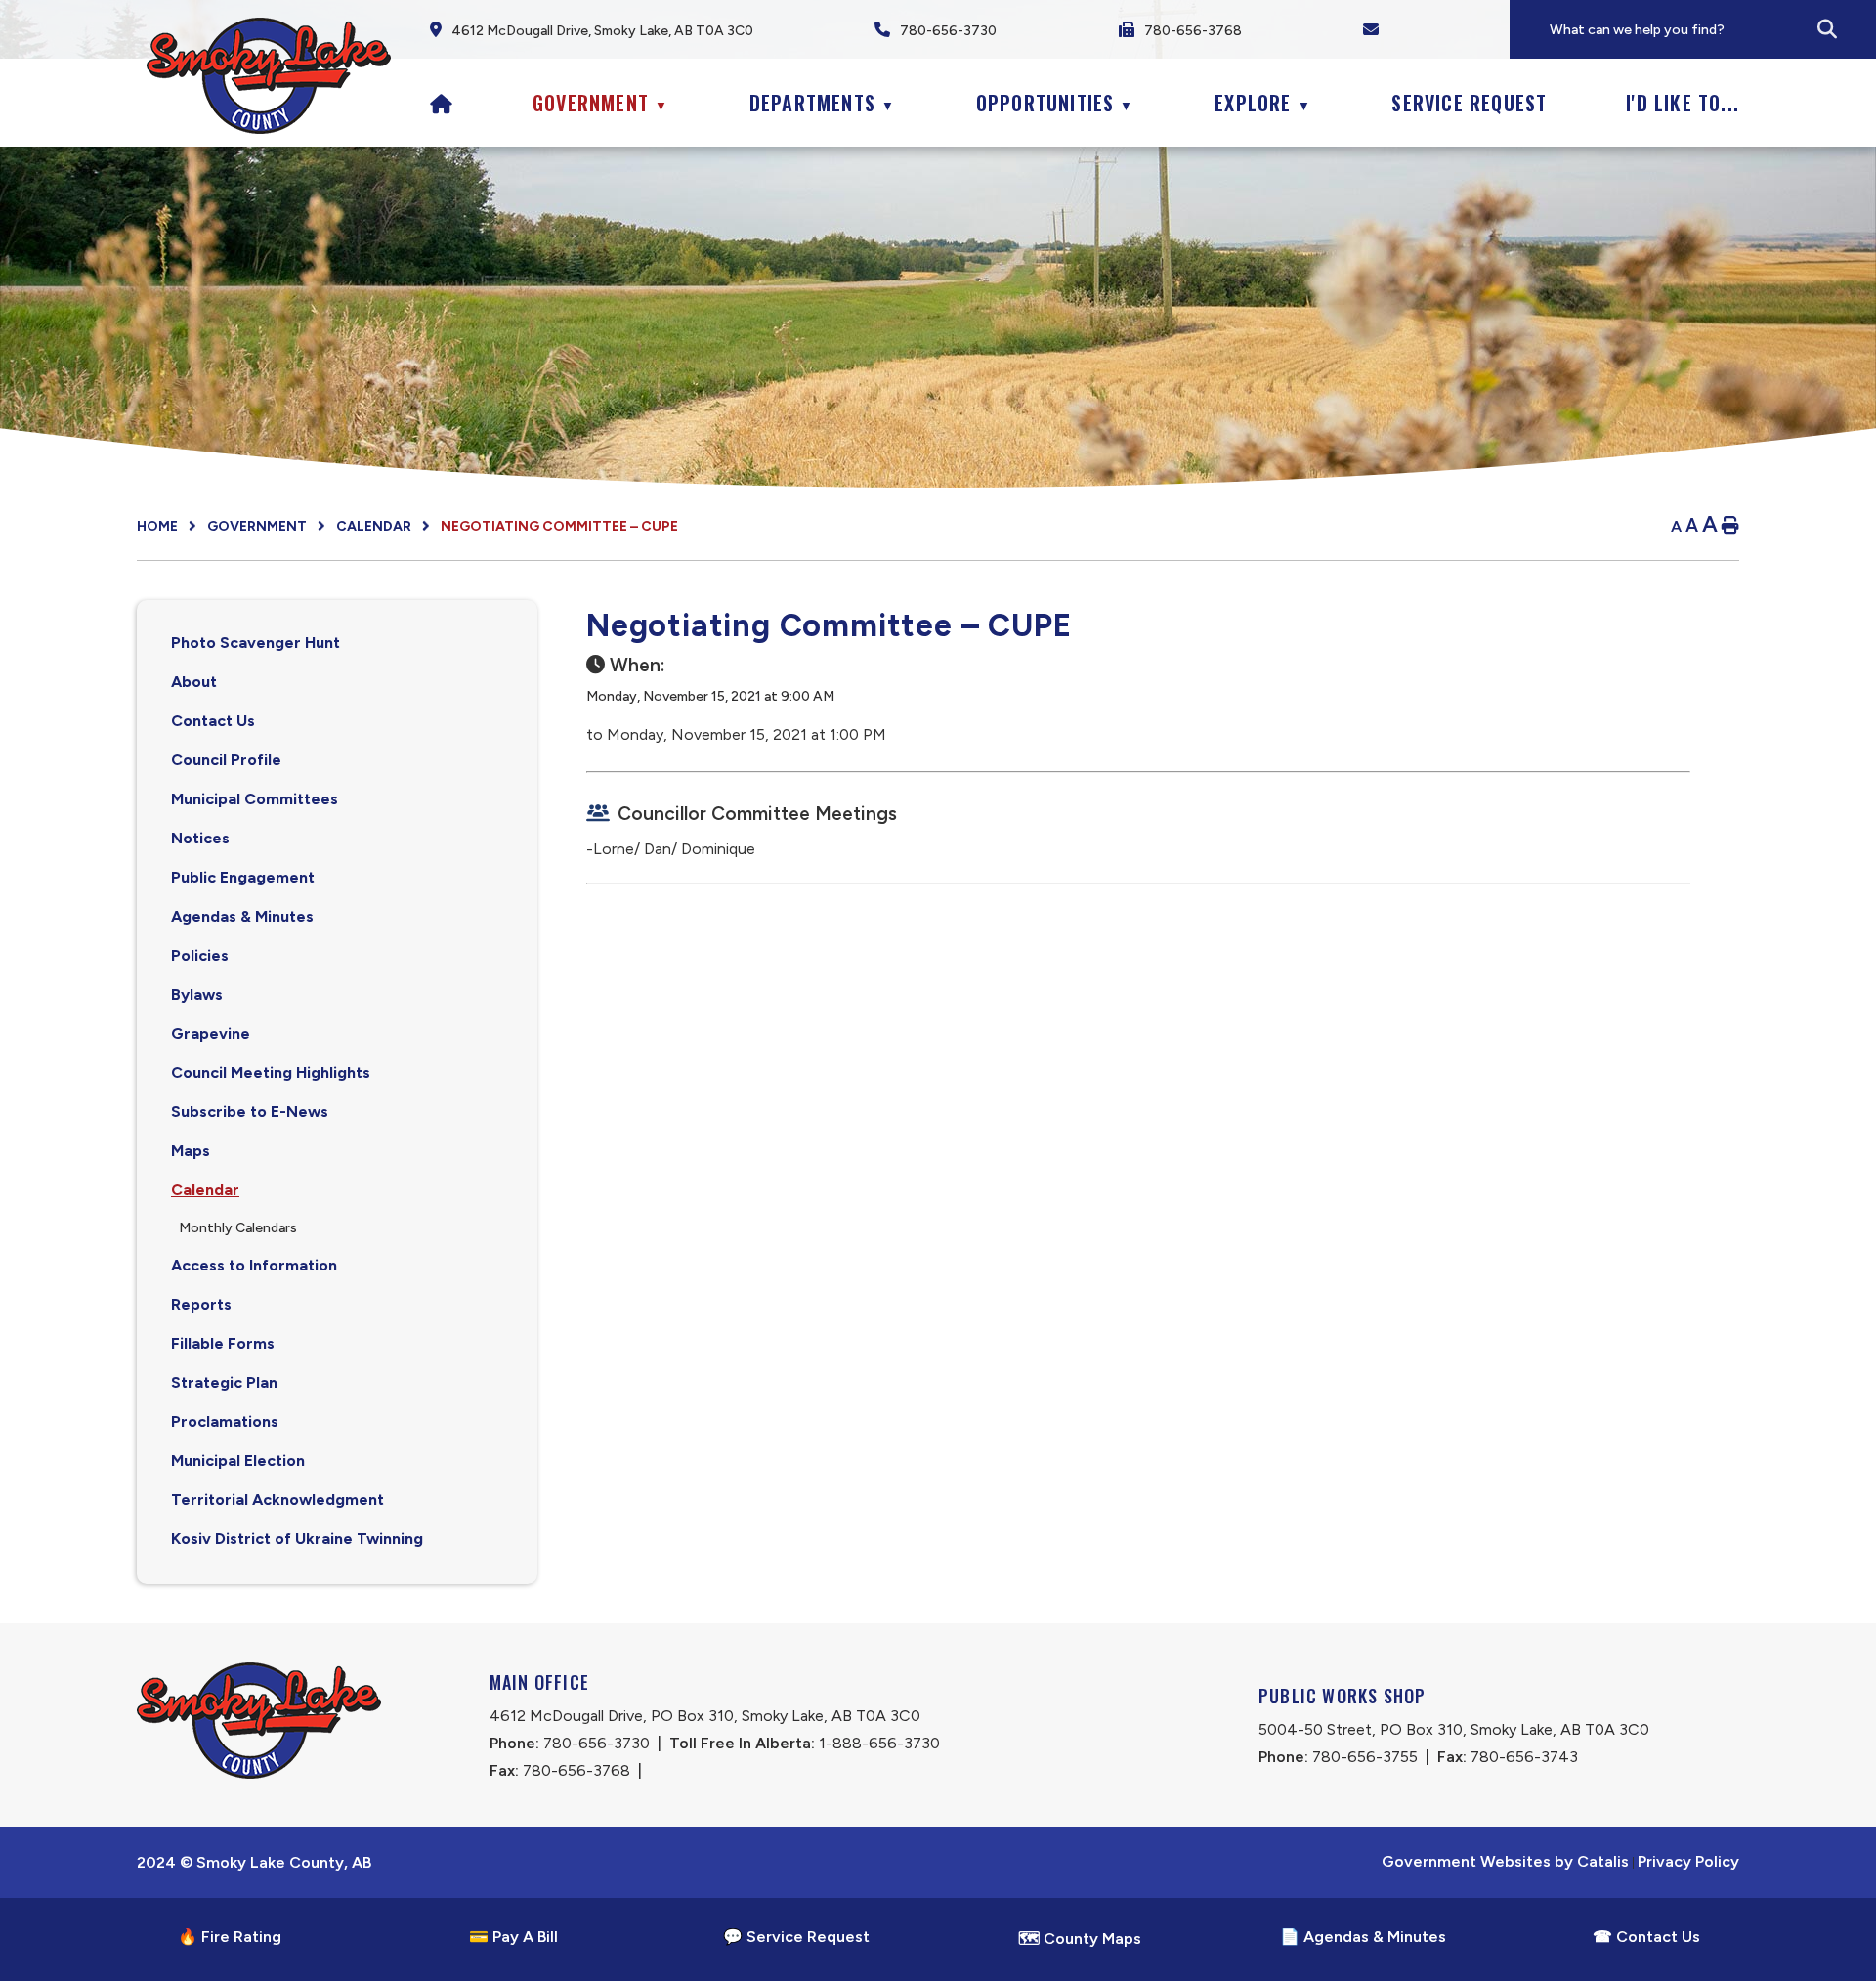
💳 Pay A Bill (513, 1937)
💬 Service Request (796, 1937)
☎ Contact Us (1646, 1937)
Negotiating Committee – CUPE (559, 526)
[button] (1827, 29)
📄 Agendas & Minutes (1363, 1937)
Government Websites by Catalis (1505, 1861)
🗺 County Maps (1080, 1938)
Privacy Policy (1688, 1861)
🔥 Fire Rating (230, 1937)
